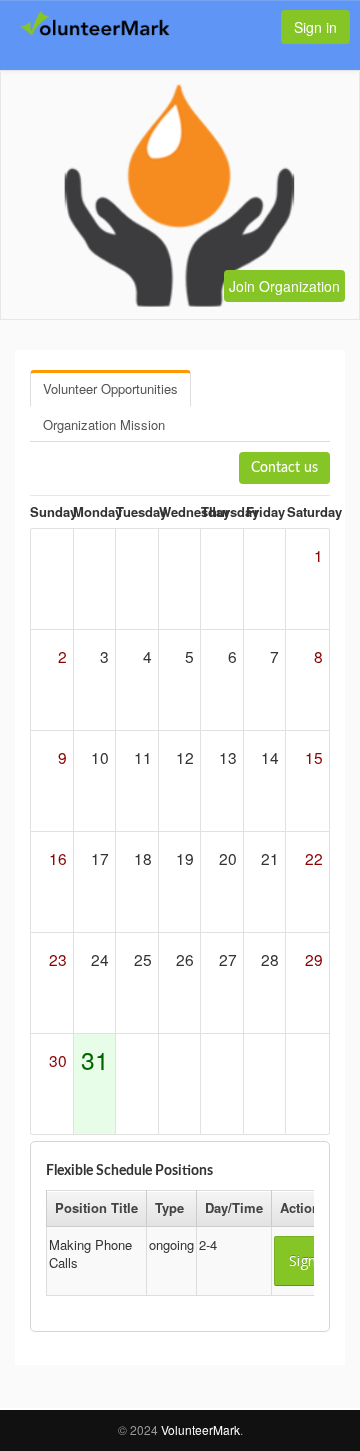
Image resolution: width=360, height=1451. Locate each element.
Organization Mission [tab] (104, 424)
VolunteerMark (200, 1429)
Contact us (284, 468)
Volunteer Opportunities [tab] (110, 388)
